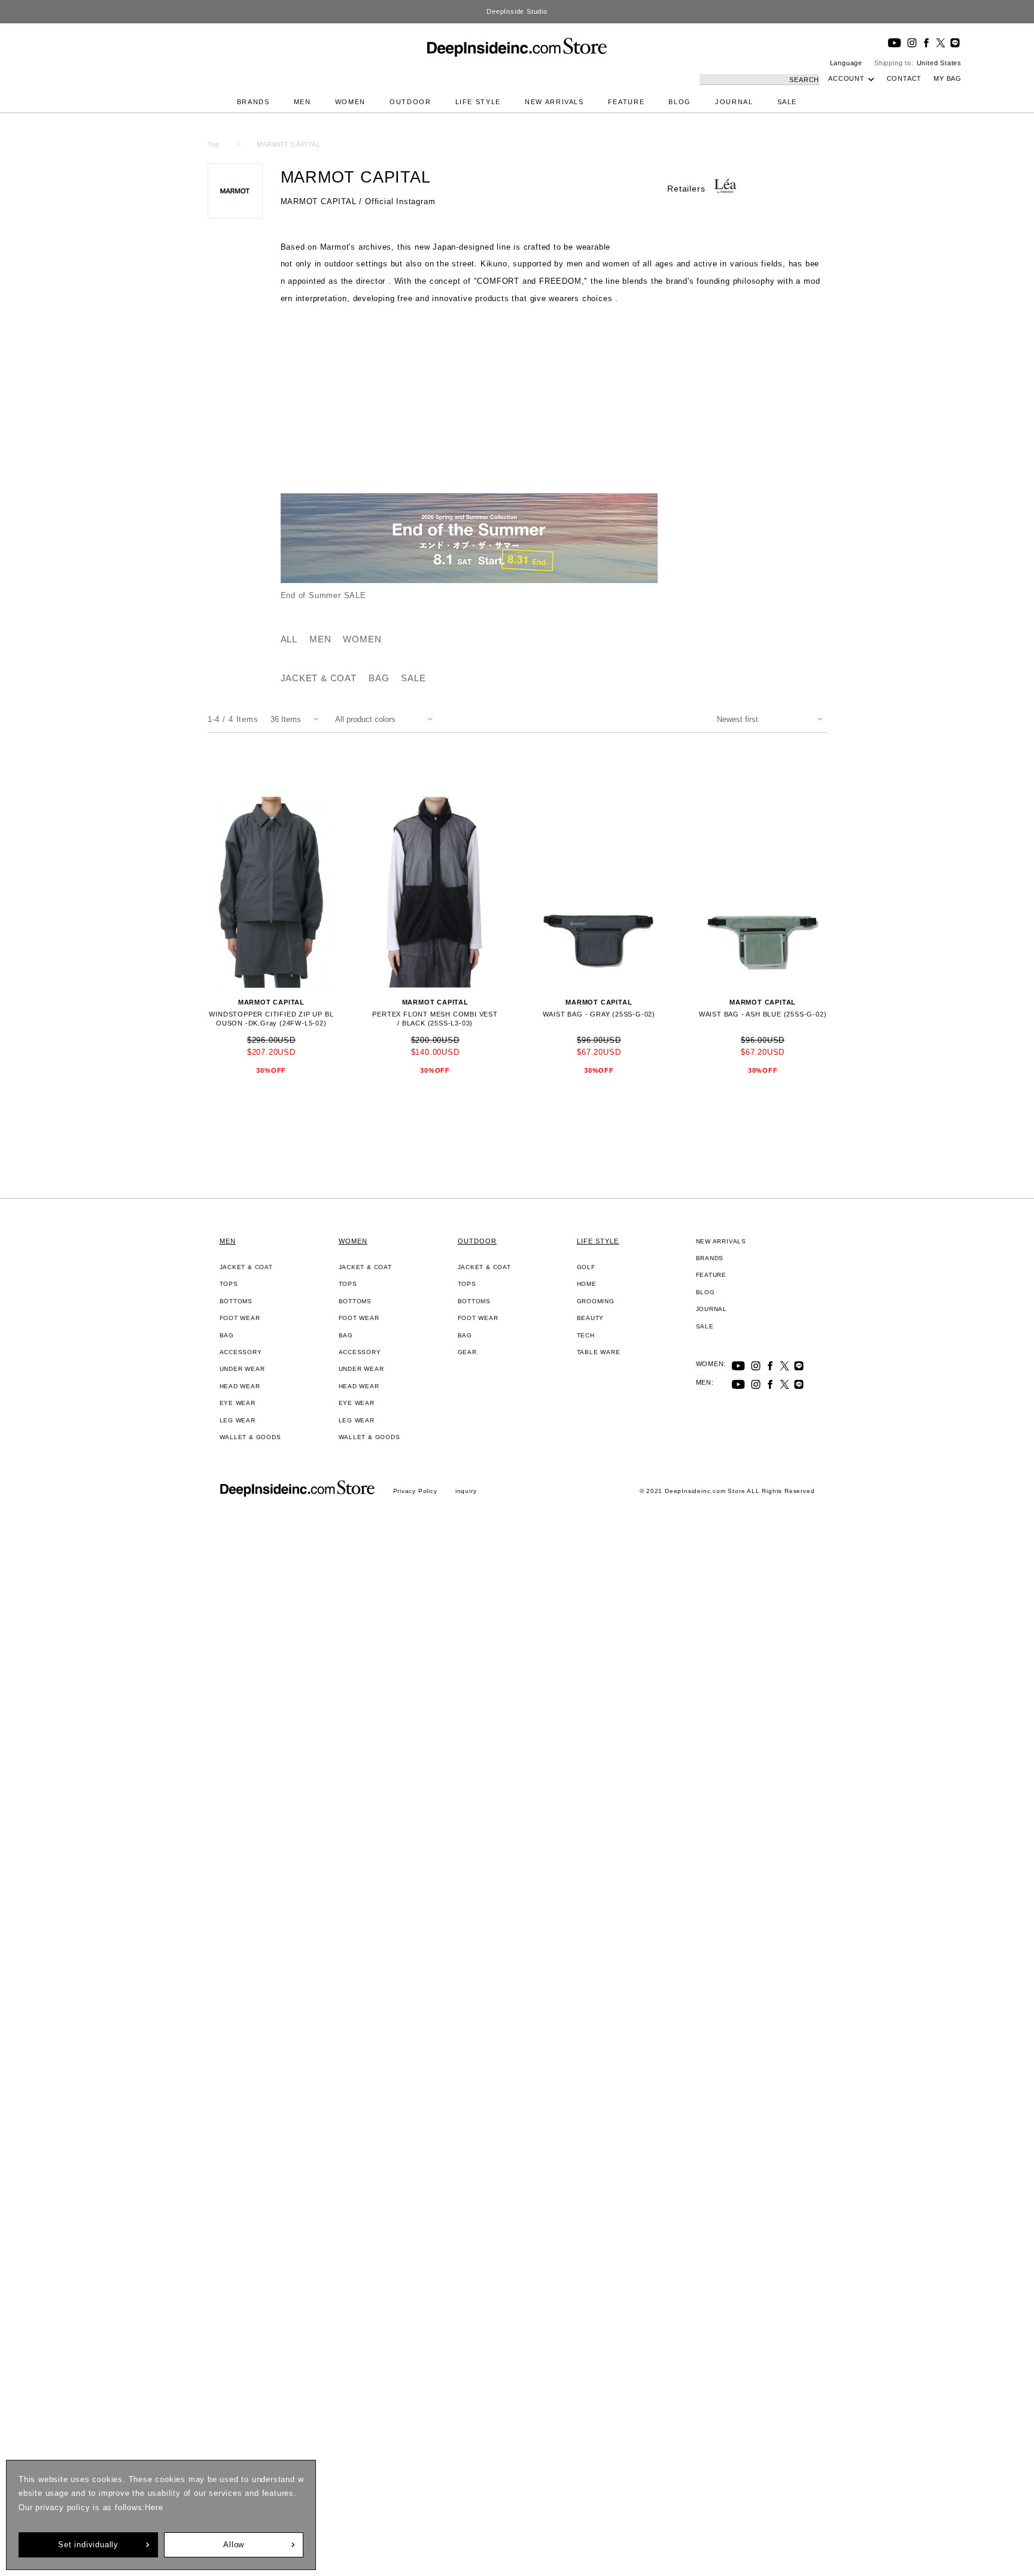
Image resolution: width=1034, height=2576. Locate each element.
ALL (289, 639)
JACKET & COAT (319, 678)
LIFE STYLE (478, 102)
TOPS (229, 1284)
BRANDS (253, 102)
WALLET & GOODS (250, 1437)
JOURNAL (734, 102)
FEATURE (627, 102)
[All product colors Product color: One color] (386, 719)
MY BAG (948, 78)
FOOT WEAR (240, 1318)
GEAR (467, 1352)
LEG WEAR (238, 1420)
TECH (586, 1335)
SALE (787, 102)
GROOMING (596, 1301)
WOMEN (350, 102)
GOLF (586, 1267)
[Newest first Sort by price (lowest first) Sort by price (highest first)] (772, 719)
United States (939, 63)
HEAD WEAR (240, 1386)
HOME (587, 1284)
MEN (302, 102)
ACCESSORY (241, 1352)
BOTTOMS (236, 1301)
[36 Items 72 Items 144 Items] (297, 719)
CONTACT (904, 78)
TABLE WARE (599, 1352)
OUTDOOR (410, 102)
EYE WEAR (238, 1403)
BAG (379, 678)
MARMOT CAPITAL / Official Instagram (358, 201)
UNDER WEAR (242, 1369)
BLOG (680, 102)
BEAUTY (591, 1318)
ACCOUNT (846, 78)
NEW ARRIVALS (554, 102)
